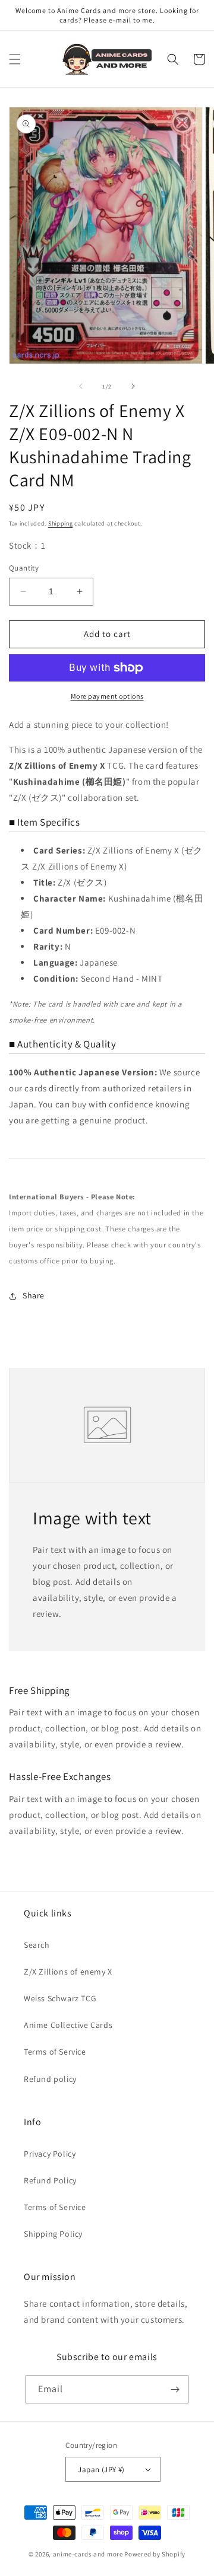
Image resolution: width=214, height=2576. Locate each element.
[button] (15, 59)
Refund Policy (50, 2180)
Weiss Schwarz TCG (60, 1998)
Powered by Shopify (155, 2554)
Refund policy (50, 2079)
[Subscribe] (175, 2389)
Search (37, 1945)
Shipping (61, 523)
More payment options (107, 696)
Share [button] (34, 1295)
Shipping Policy (53, 2234)
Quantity (24, 568)
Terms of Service (55, 2052)
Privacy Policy (50, 2154)
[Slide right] (133, 386)
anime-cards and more (88, 2554)
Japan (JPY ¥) (101, 2470)
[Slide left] (81, 386)
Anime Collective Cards (68, 2025)
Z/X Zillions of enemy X (68, 1972)
